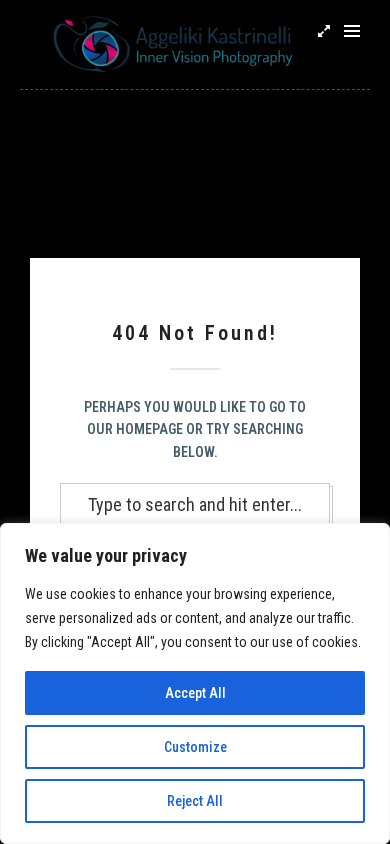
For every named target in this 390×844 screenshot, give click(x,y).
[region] (195, 683)
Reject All (195, 801)
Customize (195, 747)
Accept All (195, 693)
